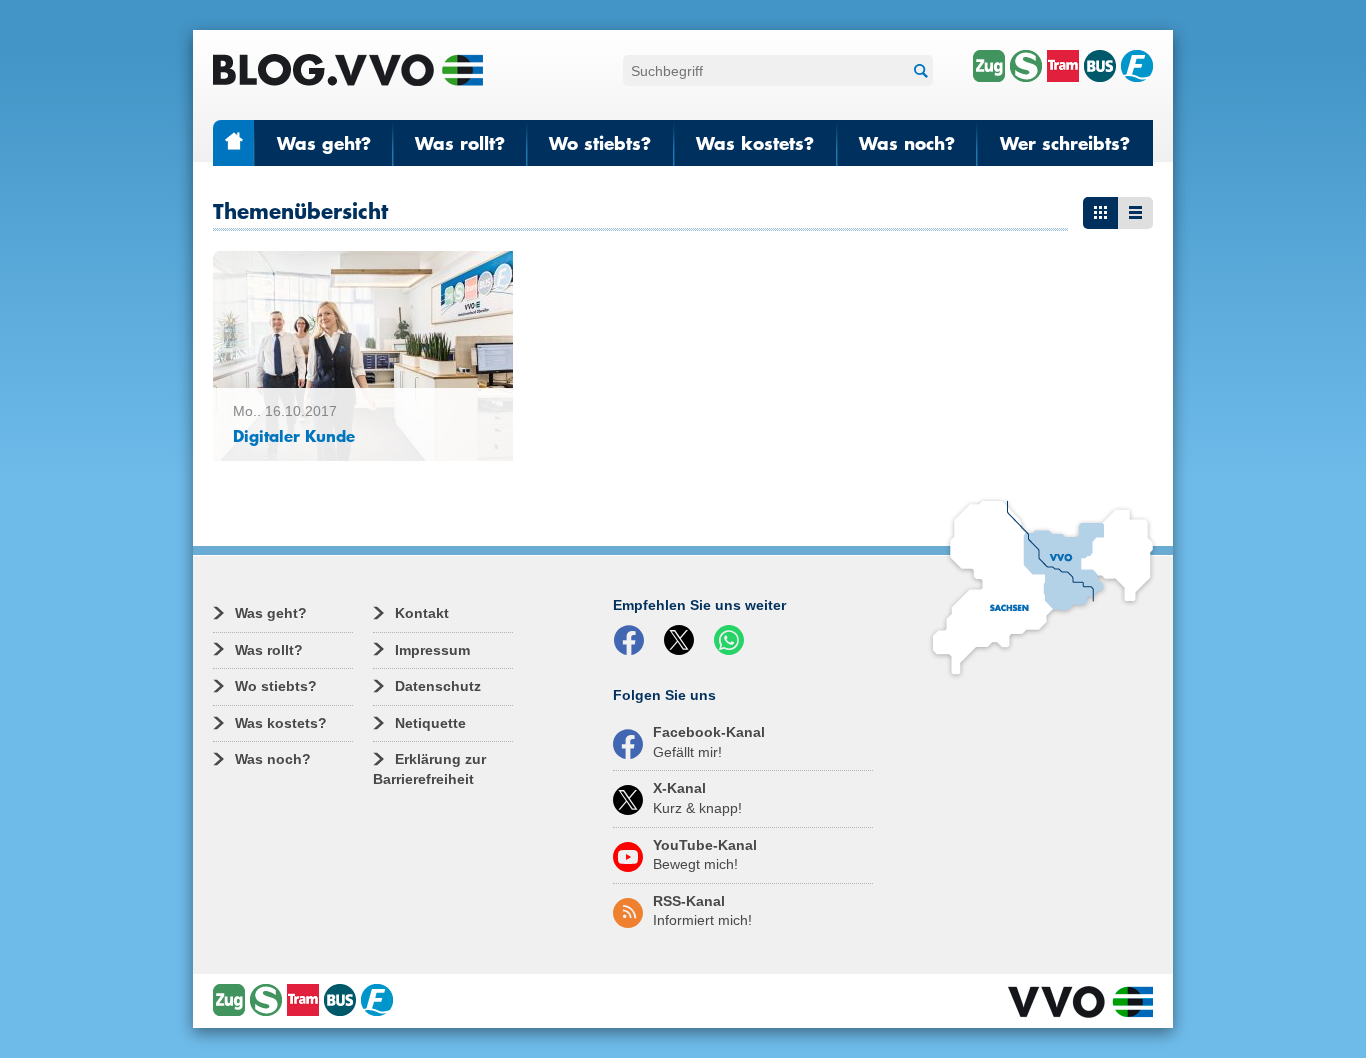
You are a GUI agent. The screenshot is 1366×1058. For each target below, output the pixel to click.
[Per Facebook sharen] (633, 641)
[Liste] (1135, 213)
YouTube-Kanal (705, 855)
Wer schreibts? (1065, 143)
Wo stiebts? (600, 143)
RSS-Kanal (702, 911)
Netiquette (430, 723)
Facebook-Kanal (709, 742)
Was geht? (324, 143)
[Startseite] (348, 70)
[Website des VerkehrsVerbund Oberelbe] (1080, 1002)
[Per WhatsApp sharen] (733, 641)
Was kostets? (755, 143)
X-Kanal (697, 798)
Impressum (432, 650)
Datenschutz (438, 686)
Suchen (918, 70)
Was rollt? (460, 143)
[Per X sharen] (683, 641)
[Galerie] (1100, 213)
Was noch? (907, 143)
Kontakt (422, 613)
